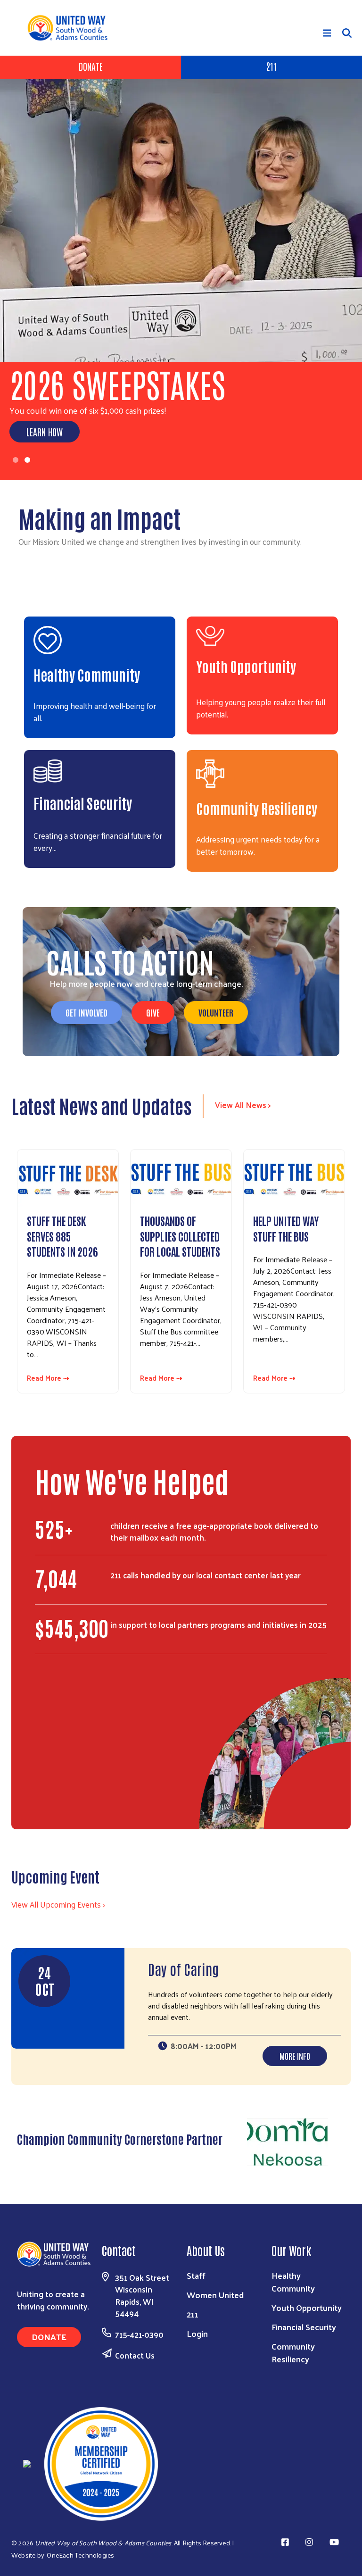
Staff (196, 2275)
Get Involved (86, 1012)
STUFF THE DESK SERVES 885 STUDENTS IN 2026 (62, 1236)
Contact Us (135, 2355)
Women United (215, 2295)
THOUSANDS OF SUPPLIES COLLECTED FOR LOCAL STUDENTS (180, 1236)
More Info (295, 2056)
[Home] (71, 28)
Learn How (45, 432)
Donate (91, 66)
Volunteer (216, 1012)
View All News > (243, 1105)
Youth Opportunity (246, 666)
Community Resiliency (257, 808)
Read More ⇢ (48, 1378)
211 (271, 66)
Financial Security (83, 803)
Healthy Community (87, 674)
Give (153, 1012)
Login (197, 2333)
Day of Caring (183, 1969)
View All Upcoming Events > (58, 1904)
